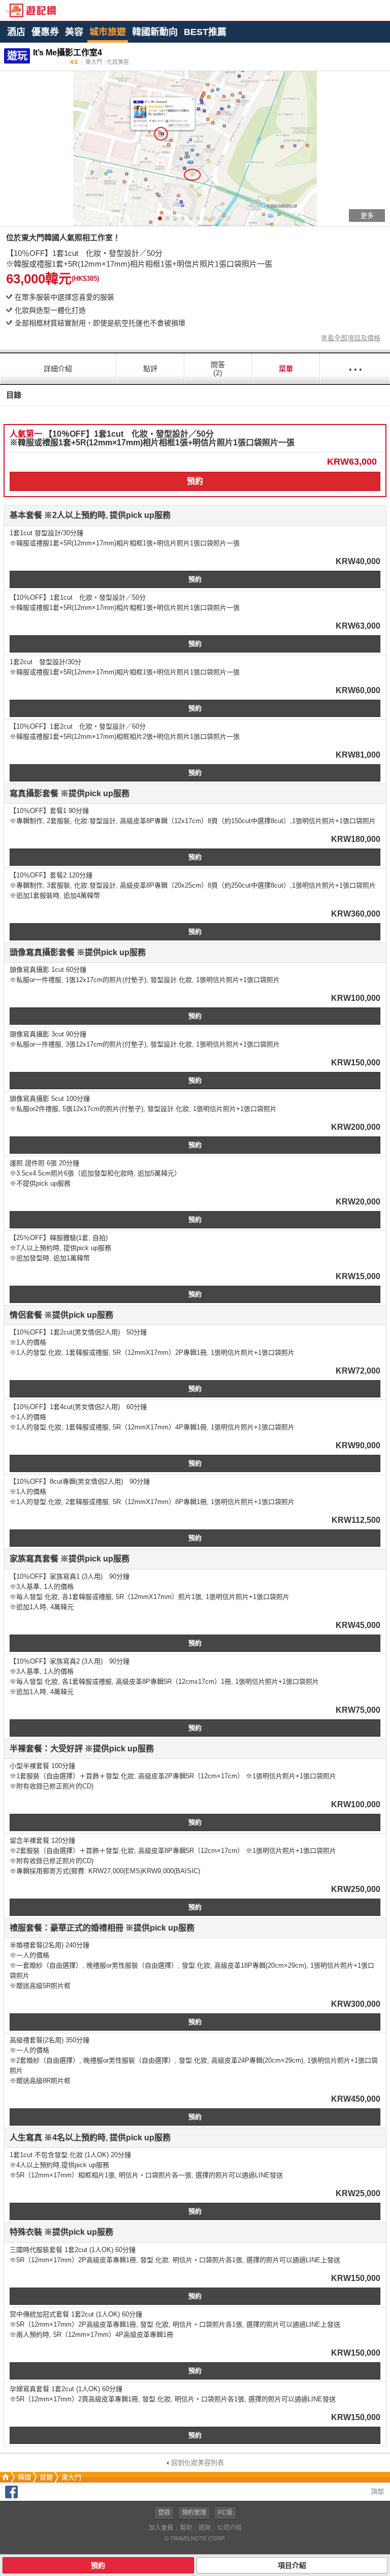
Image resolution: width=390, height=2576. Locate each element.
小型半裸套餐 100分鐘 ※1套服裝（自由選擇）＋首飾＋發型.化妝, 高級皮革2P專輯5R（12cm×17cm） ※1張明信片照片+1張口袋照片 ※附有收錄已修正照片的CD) (173, 1776)
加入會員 (161, 2528)
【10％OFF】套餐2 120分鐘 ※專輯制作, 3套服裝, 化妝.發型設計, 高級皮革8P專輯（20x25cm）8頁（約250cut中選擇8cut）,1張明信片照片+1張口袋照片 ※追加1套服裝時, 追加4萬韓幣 (193, 885)
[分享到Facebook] (11, 2496)
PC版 (225, 2513)
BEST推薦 (205, 32)
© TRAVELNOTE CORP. (195, 2538)
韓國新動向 (155, 32)
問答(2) (218, 369)
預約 (195, 481)
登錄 (164, 2513)
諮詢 (205, 2528)
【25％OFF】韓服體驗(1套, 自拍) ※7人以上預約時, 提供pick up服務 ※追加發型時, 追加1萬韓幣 (60, 1248)
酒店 (16, 32)
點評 (150, 369)
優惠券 (45, 32)
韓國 (24, 2477)
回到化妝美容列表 (198, 2463)
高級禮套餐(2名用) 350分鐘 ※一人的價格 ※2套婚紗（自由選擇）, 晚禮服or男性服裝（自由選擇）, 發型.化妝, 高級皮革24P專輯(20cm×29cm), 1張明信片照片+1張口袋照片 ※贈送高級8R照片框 (194, 2060)
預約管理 (194, 2513)
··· (355, 368)
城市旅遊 (108, 32)
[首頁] (5, 2477)
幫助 (186, 2528)
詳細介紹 (58, 369)
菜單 (286, 369)
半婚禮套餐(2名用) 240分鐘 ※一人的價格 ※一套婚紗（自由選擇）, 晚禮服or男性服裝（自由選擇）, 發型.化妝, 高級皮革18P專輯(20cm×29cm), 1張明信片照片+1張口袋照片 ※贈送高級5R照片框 (192, 1965)
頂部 (376, 2491)
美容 (74, 32)
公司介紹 (230, 2528)
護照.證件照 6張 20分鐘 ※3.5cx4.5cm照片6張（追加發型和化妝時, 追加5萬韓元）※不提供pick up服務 (95, 1173)
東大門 (71, 2477)
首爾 (46, 2477)
